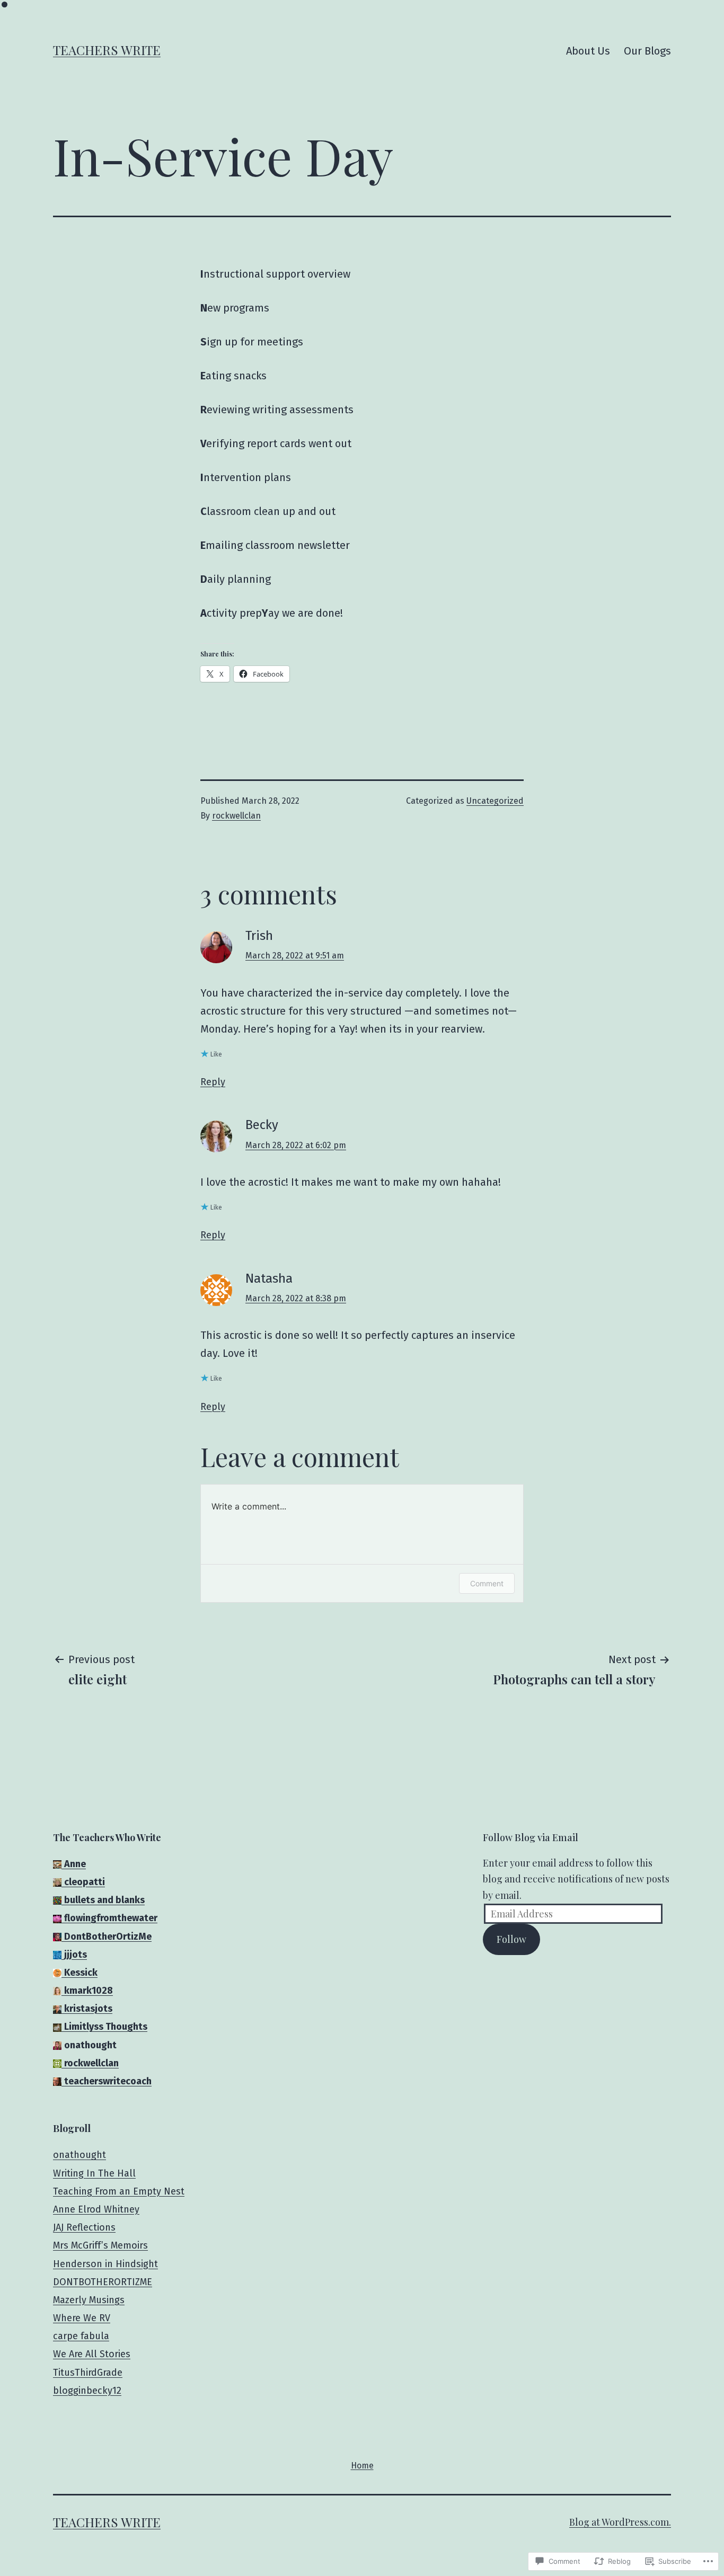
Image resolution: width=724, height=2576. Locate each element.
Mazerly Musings (89, 2300)
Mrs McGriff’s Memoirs (100, 2245)
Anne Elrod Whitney (96, 2209)
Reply (213, 1082)
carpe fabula (81, 2336)
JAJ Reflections (84, 2227)
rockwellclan (236, 816)
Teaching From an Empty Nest (119, 2191)
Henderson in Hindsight (105, 2264)
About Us (588, 51)
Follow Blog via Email (531, 1837)
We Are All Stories (92, 2354)
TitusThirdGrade (88, 2373)
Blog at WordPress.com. (620, 2522)
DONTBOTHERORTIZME (103, 2282)
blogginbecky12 (87, 2391)
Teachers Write (107, 50)
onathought (80, 2155)
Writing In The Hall (94, 2173)
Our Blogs (647, 51)
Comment (487, 1583)
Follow (511, 1939)
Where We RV (82, 2318)
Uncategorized (495, 801)
